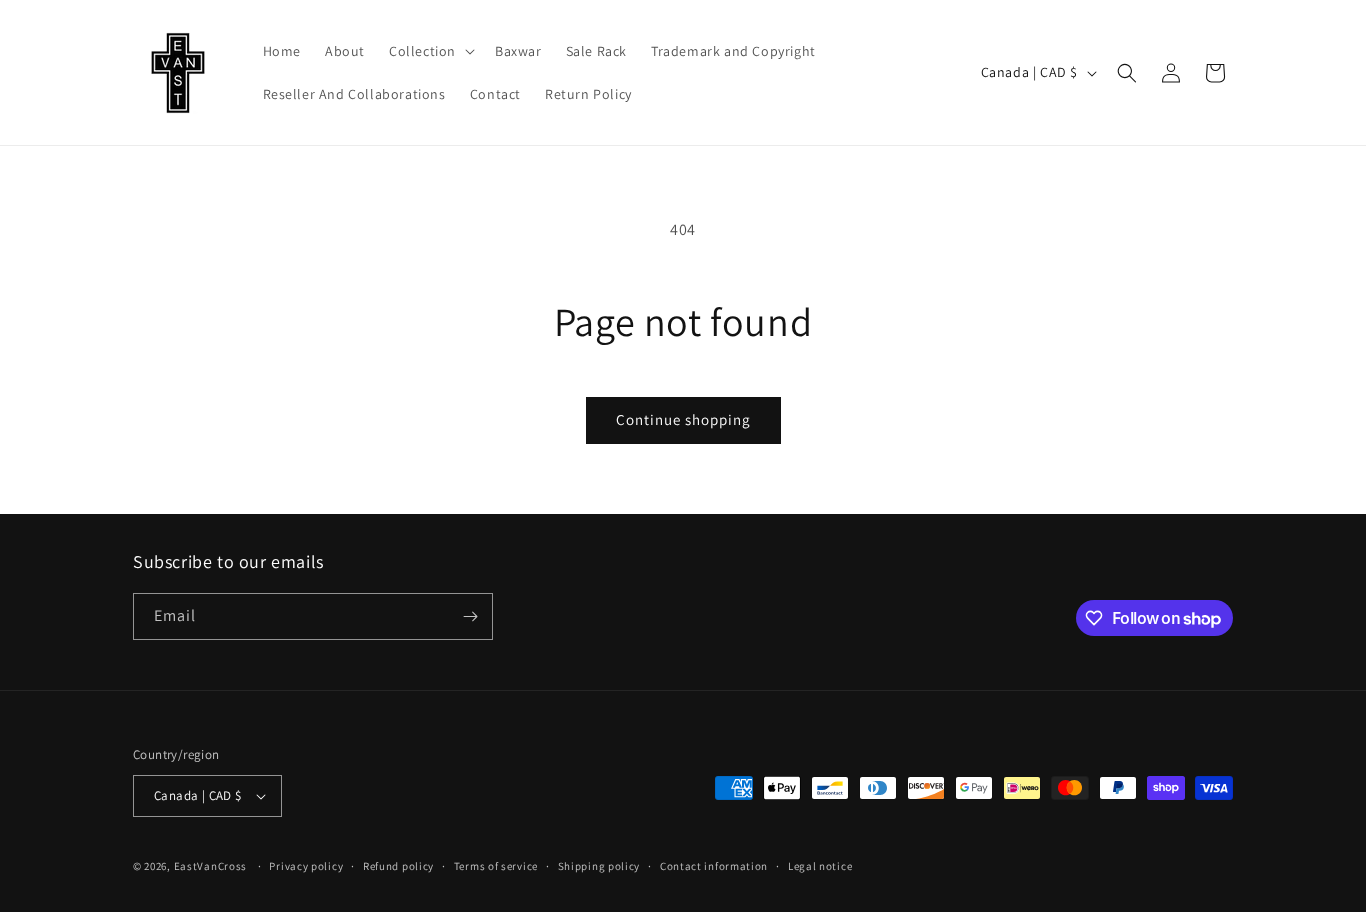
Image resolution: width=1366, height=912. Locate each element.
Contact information (714, 866)
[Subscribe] (470, 616)
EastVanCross (210, 866)
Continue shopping (683, 419)
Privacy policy (306, 866)
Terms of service (496, 866)
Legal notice (820, 866)
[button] (430, 51)
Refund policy (398, 866)
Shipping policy (599, 866)
